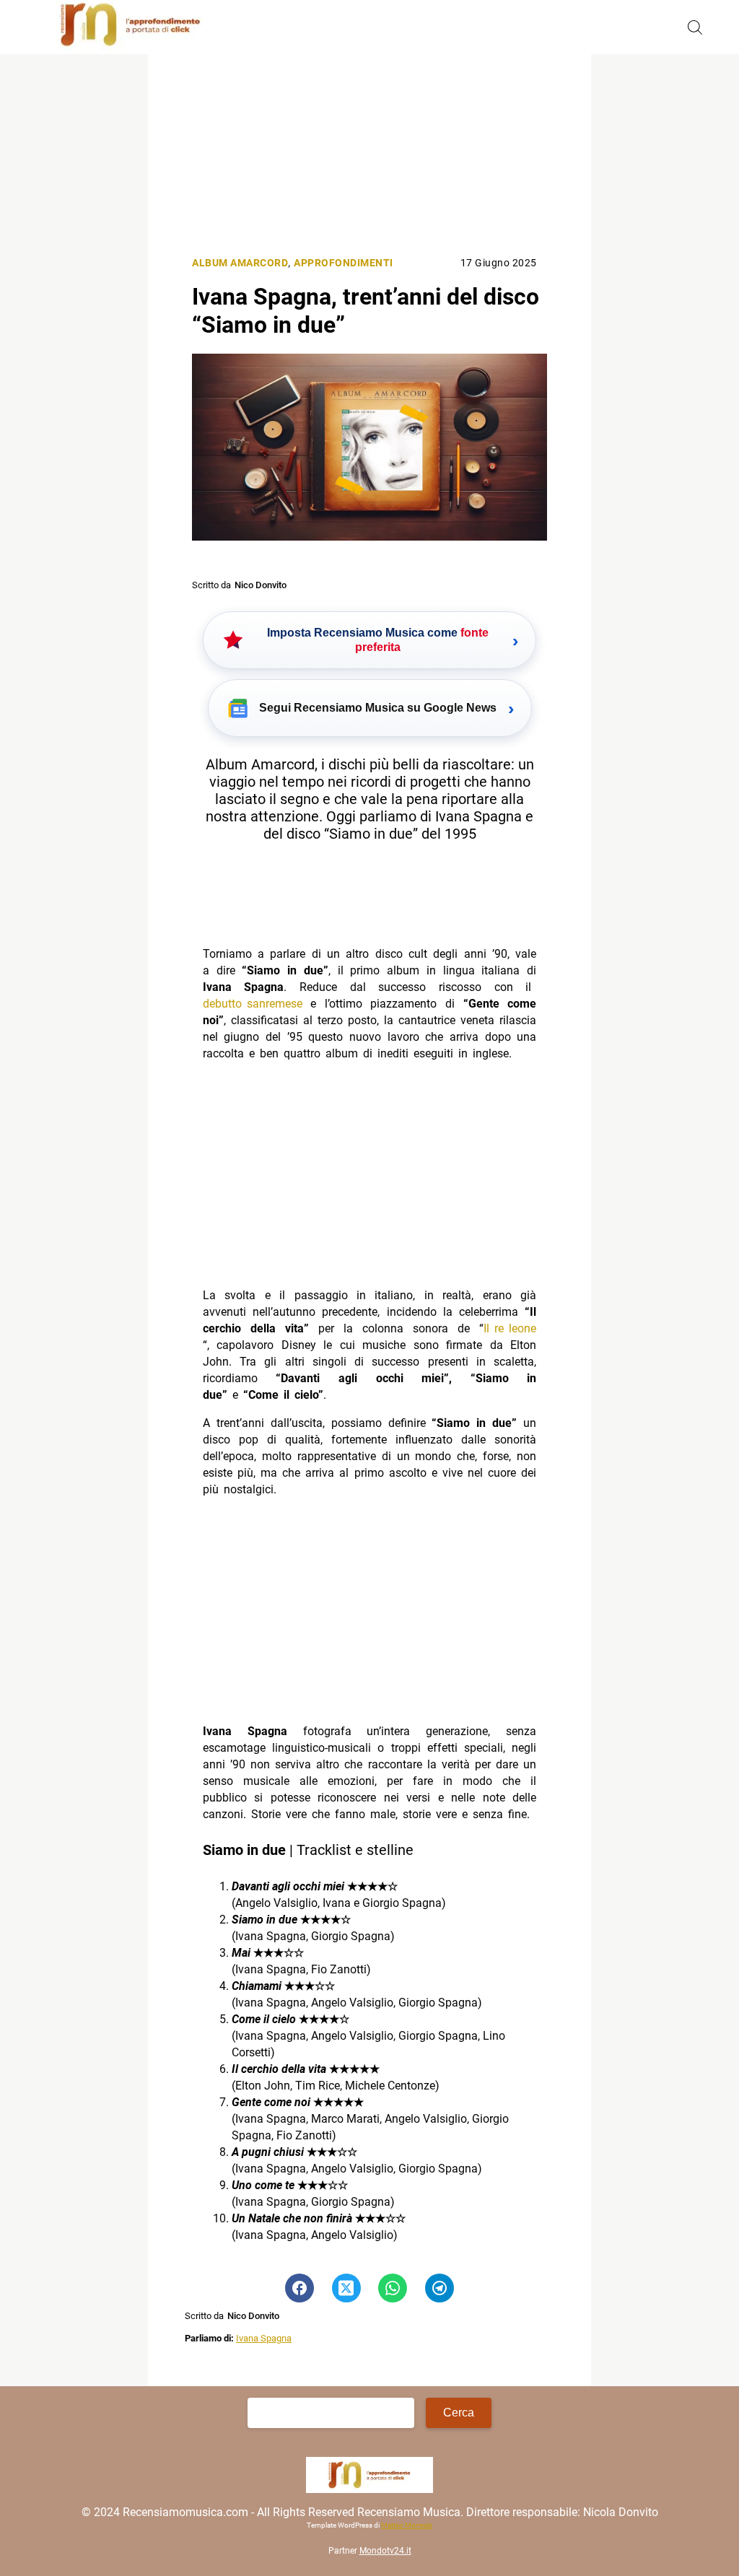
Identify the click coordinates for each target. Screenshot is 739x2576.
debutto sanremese (253, 1004)
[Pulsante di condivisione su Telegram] (440, 2288)
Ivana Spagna (264, 2338)
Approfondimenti (344, 263)
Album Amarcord (240, 263)
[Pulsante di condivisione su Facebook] (299, 2288)
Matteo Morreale (407, 2526)
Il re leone (510, 1328)
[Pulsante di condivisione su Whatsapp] (393, 2288)
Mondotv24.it (385, 2551)
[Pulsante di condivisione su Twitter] (346, 2288)
